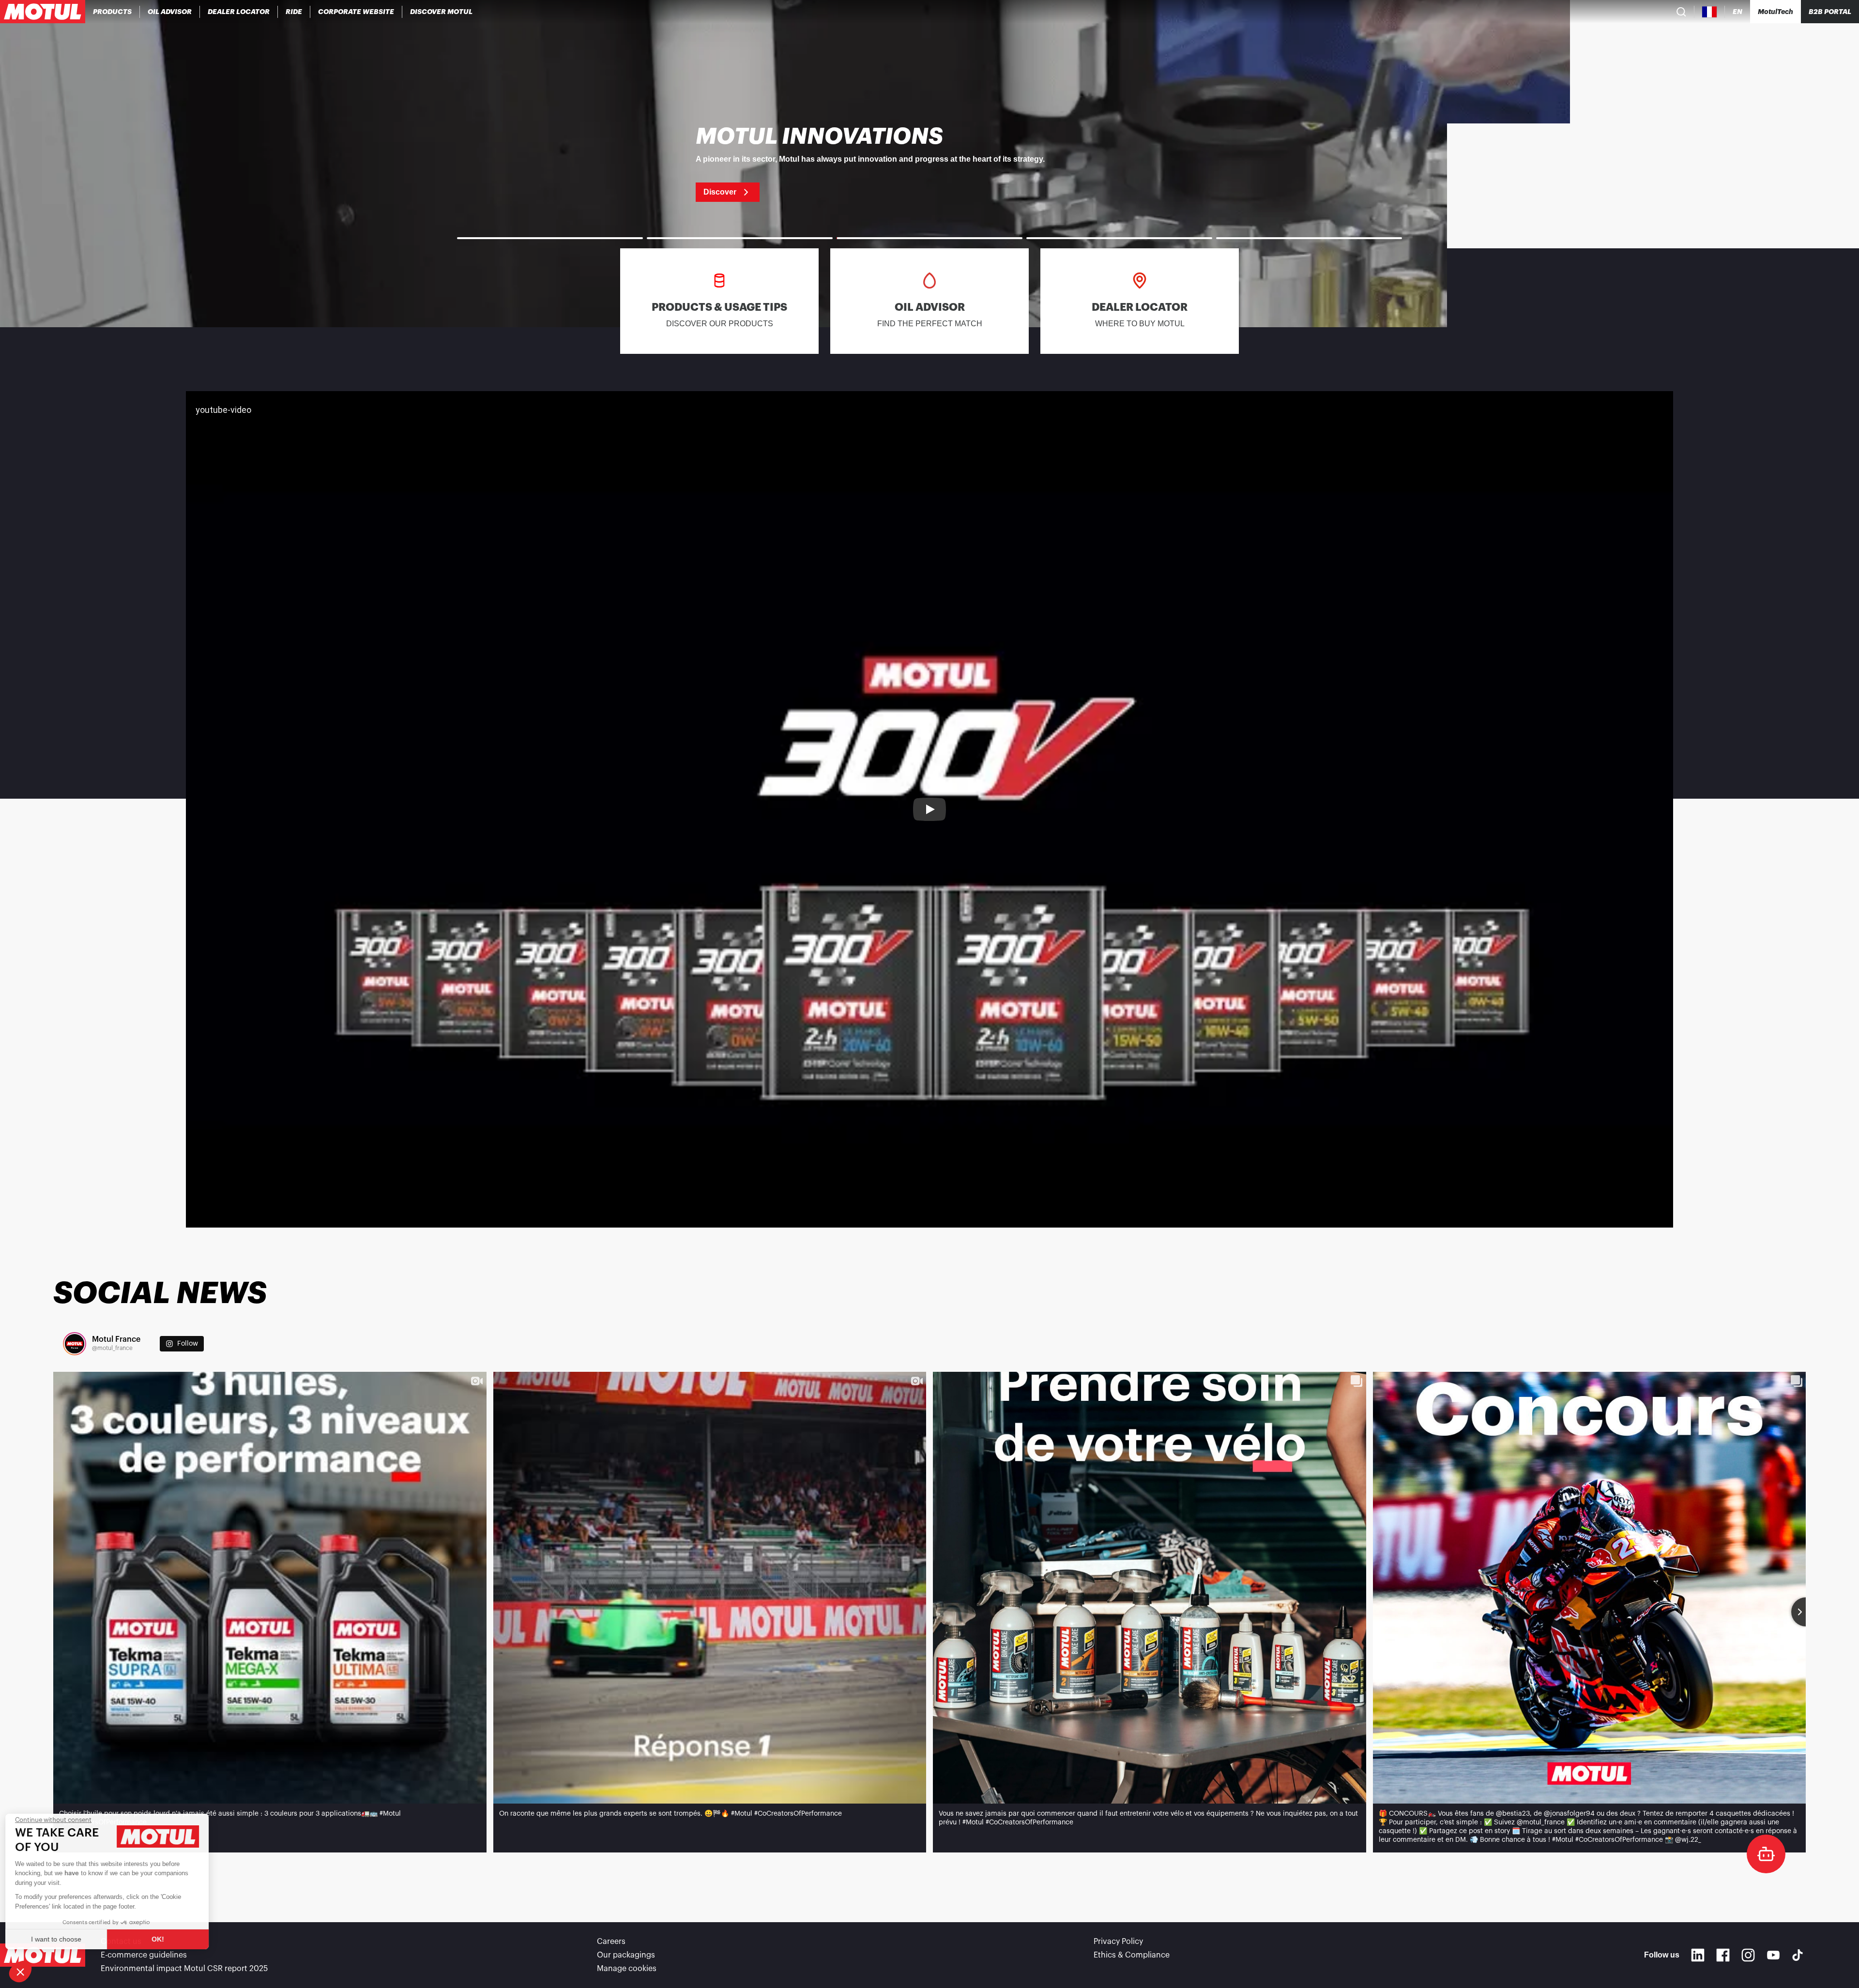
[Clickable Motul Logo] (43, 12)
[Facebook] (1723, 1955)
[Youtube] (1773, 1955)
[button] (20, 1972)
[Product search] (1681, 12)
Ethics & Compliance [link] (1132, 1955)
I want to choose (61, 1939)
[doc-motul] (1766, 1854)
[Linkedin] (1698, 1955)
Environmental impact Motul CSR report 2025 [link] (184, 1969)
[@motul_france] (75, 1344)
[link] (294, 12)
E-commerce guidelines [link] (144, 1955)
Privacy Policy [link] (1118, 1942)
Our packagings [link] (626, 1955)
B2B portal (1830, 12)
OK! (162, 1939)
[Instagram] (1748, 1955)
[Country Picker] (1710, 12)
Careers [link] (611, 1942)
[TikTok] (1798, 1955)
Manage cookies (627, 1969)
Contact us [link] (121, 1942)
